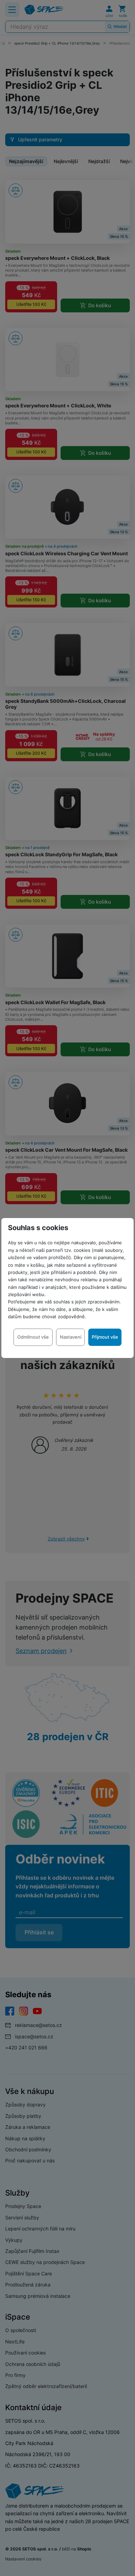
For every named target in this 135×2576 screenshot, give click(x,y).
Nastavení (71, 1337)
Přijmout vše (105, 1337)
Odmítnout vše (33, 1337)
